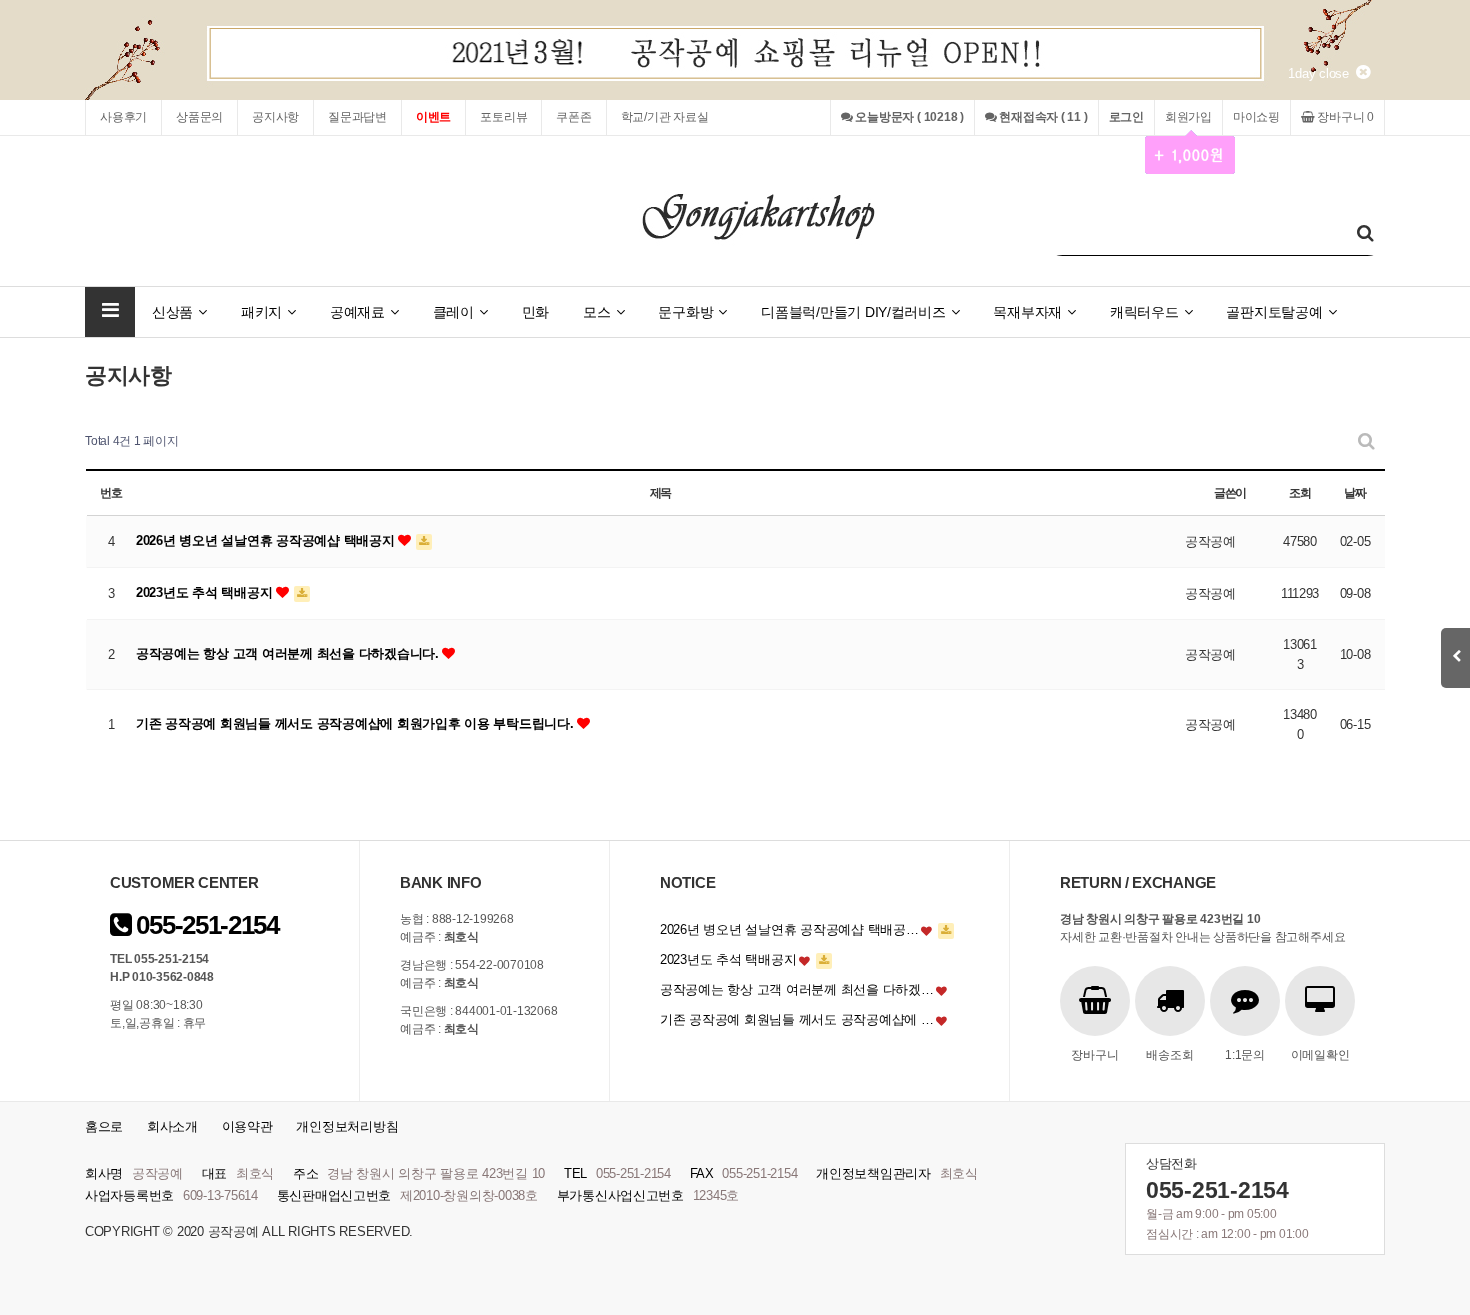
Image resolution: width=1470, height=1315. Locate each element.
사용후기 (123, 117)
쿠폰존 (573, 117)
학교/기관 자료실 (665, 117)
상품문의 (199, 117)
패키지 (261, 312)
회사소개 (172, 1126)
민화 (535, 312)
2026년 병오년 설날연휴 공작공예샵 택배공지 (267, 540)
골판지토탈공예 (1274, 312)
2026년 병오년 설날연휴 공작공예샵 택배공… (789, 929)
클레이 (453, 312)
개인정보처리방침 (347, 1126)
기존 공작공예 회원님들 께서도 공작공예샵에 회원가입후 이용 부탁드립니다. (356, 723)
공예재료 (357, 312)
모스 (596, 312)
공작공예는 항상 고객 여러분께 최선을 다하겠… (797, 989)
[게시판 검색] (1366, 441)
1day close (1322, 73)
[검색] (1365, 233)
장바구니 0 (1344, 117)
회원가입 (1188, 117)
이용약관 (247, 1126)
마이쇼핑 (1256, 117)
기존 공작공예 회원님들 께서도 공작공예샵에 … (797, 1019)
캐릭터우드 (1144, 312)
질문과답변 (357, 117)
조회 (1300, 493)
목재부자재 (1027, 312)
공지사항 (275, 117)
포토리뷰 (503, 117)
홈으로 (104, 1126)
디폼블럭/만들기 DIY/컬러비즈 (853, 312)
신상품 (172, 312)
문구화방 (685, 312)
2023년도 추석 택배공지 (206, 592)
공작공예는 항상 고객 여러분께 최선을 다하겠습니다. (289, 653)
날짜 (1355, 493)
